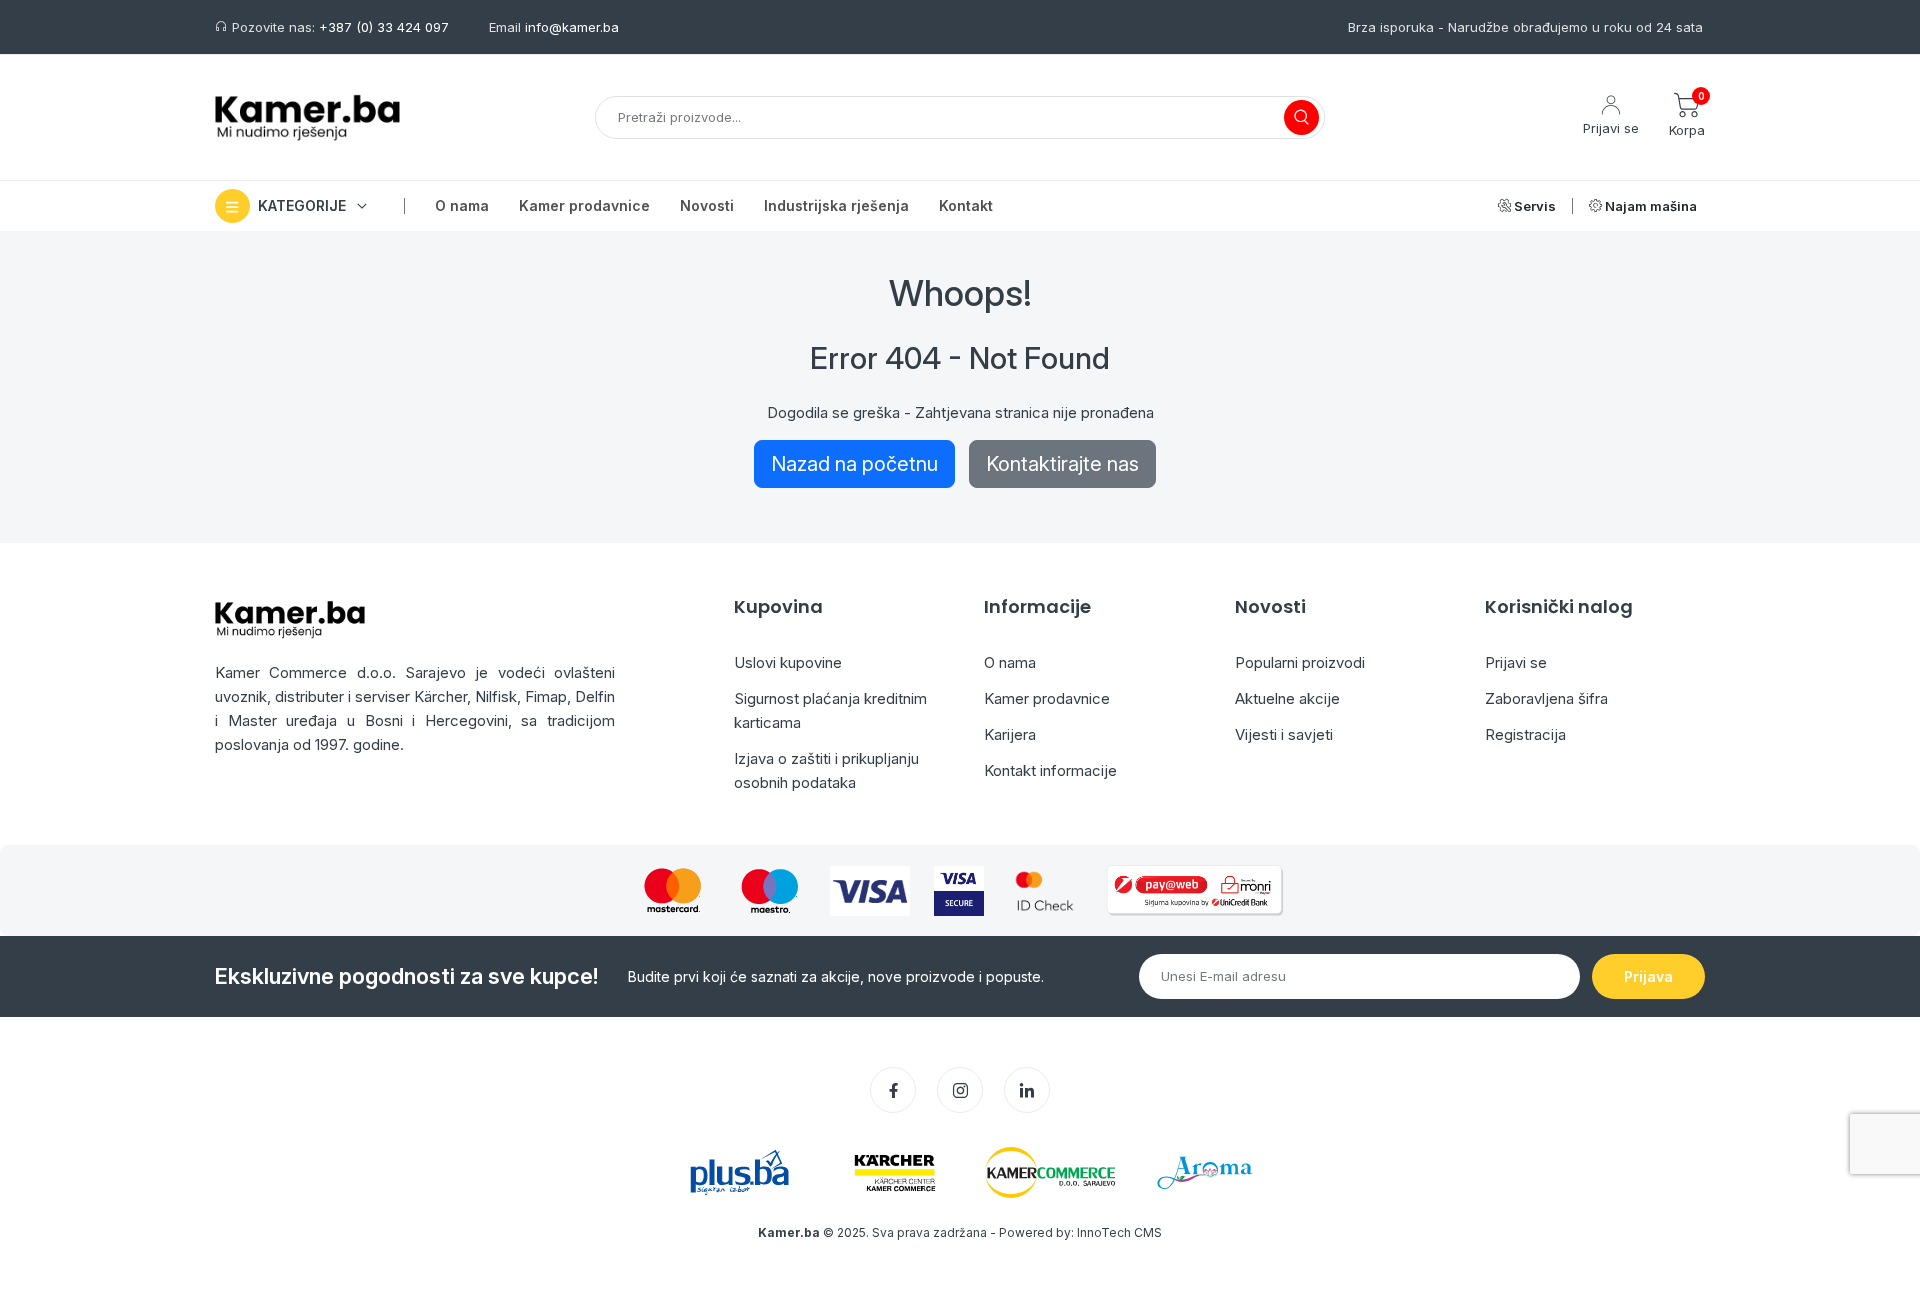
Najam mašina (1649, 206)
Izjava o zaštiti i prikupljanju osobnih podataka (826, 770)
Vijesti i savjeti (1284, 734)
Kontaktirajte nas (1062, 464)
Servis (1533, 206)
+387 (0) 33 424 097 (384, 27)
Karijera (1010, 734)
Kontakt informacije (1050, 770)
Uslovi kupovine (788, 662)
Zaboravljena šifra (1546, 698)
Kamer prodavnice (1047, 698)
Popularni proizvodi (1300, 662)
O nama (1010, 662)
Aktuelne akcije (1287, 698)
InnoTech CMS (1119, 1232)
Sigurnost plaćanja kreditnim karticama (830, 710)
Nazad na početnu (854, 464)
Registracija (1525, 734)
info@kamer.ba (572, 27)
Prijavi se (1516, 662)
